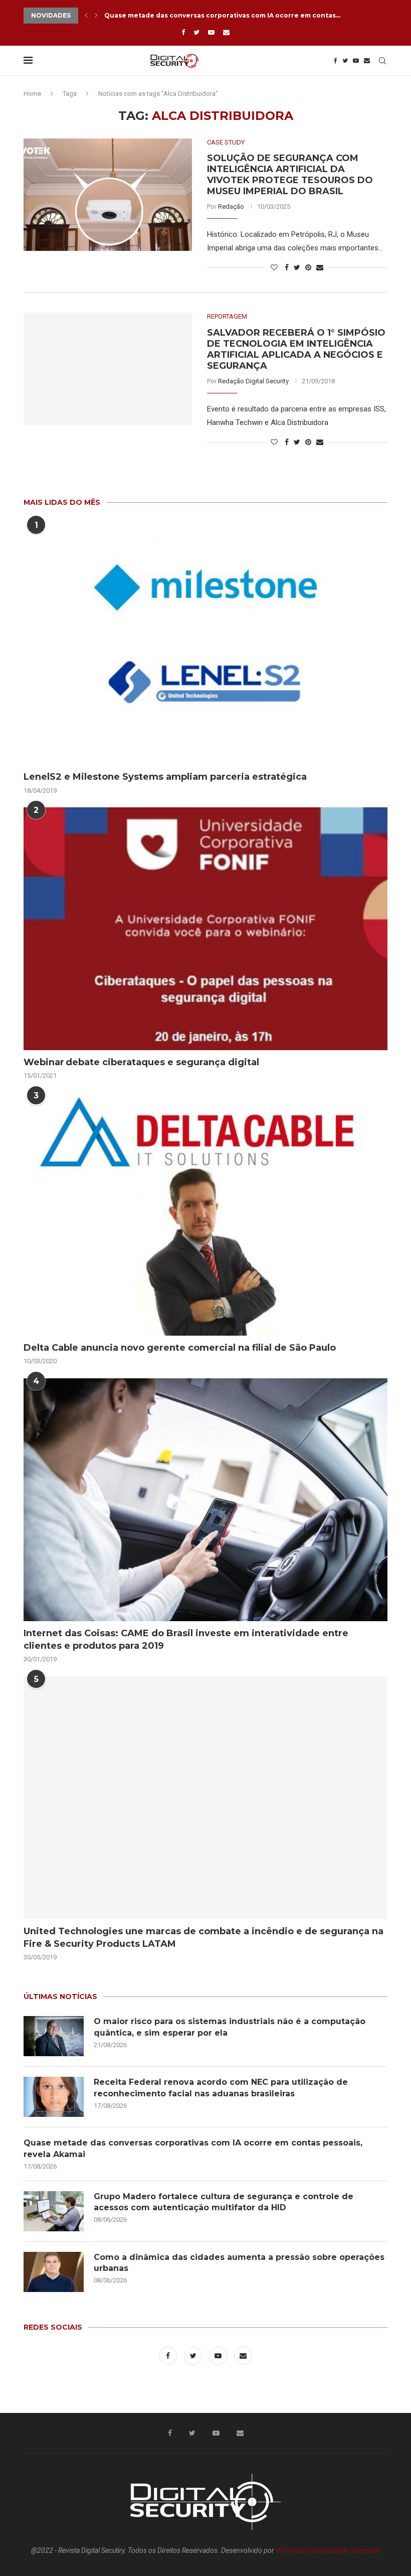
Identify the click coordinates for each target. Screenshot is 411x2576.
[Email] (226, 32)
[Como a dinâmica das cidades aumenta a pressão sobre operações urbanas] (54, 2272)
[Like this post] (274, 267)
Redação (231, 206)
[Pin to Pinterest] (308, 267)
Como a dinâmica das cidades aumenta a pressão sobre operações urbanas (239, 2263)
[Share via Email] (320, 267)
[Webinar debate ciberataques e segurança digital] (205, 929)
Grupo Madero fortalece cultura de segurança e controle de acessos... (225, 15)
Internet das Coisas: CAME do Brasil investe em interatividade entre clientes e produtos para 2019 (186, 1639)
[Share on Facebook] (287, 267)
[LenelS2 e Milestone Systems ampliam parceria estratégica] (205, 643)
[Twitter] (196, 32)
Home (32, 94)
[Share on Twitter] (297, 267)
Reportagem (227, 316)
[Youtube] (211, 32)
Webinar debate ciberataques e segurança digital (141, 1062)
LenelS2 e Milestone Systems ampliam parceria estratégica (165, 777)
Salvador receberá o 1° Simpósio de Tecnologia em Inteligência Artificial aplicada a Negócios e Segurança (296, 349)
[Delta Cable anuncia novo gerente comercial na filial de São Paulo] (205, 1214)
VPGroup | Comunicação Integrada (328, 2550)
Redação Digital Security (253, 381)
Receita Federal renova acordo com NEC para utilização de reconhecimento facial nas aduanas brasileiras (221, 2088)
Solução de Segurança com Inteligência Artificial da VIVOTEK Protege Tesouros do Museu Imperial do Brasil (290, 175)
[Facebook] (183, 32)
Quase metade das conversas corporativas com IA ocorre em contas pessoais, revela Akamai (193, 2148)
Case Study (226, 142)
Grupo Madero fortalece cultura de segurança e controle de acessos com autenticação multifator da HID (224, 2202)
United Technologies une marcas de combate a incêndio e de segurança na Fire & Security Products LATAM (203, 1938)
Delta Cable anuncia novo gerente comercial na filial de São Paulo (180, 1348)
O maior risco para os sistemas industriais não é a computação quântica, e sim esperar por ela (230, 2027)
